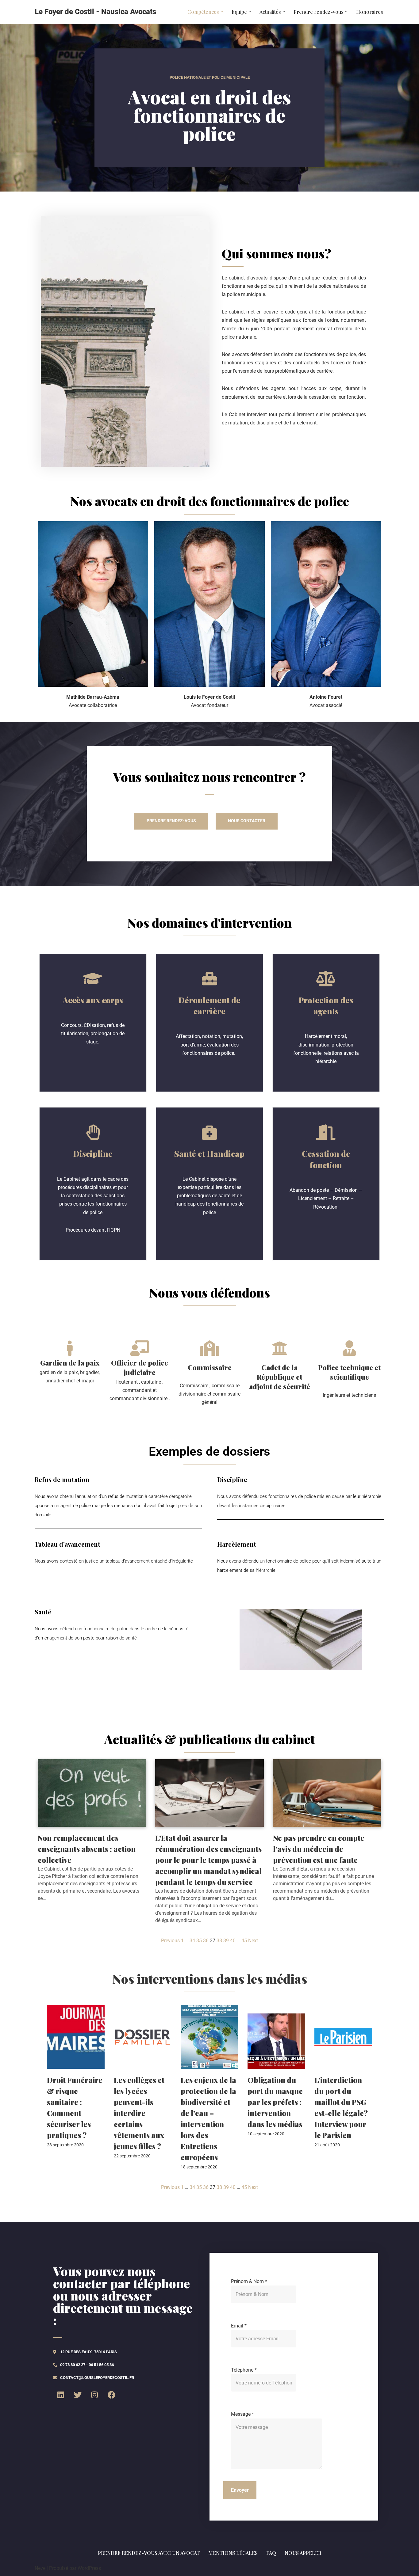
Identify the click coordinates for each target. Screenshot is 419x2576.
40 (233, 1941)
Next (253, 1941)
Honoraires (370, 12)
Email (239, 2326)
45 (244, 1941)
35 (199, 1941)
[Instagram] (94, 2395)
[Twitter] (78, 2395)
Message (242, 2414)
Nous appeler (303, 2553)
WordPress (89, 2568)
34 (192, 1941)
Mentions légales (233, 2553)
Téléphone (244, 2370)
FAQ (271, 2553)
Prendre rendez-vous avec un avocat (149, 2553)
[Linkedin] (61, 2395)
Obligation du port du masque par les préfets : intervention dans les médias (275, 2102)
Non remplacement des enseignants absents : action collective (87, 1849)
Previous (170, 1941)
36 (206, 1941)
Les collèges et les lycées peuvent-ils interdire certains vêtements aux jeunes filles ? (139, 2113)
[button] (222, 12)
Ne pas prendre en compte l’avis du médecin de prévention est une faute (319, 1849)
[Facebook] (111, 2395)
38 (219, 1941)
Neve (40, 2568)
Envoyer (240, 2490)
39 (226, 1941)
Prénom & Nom (249, 2281)
